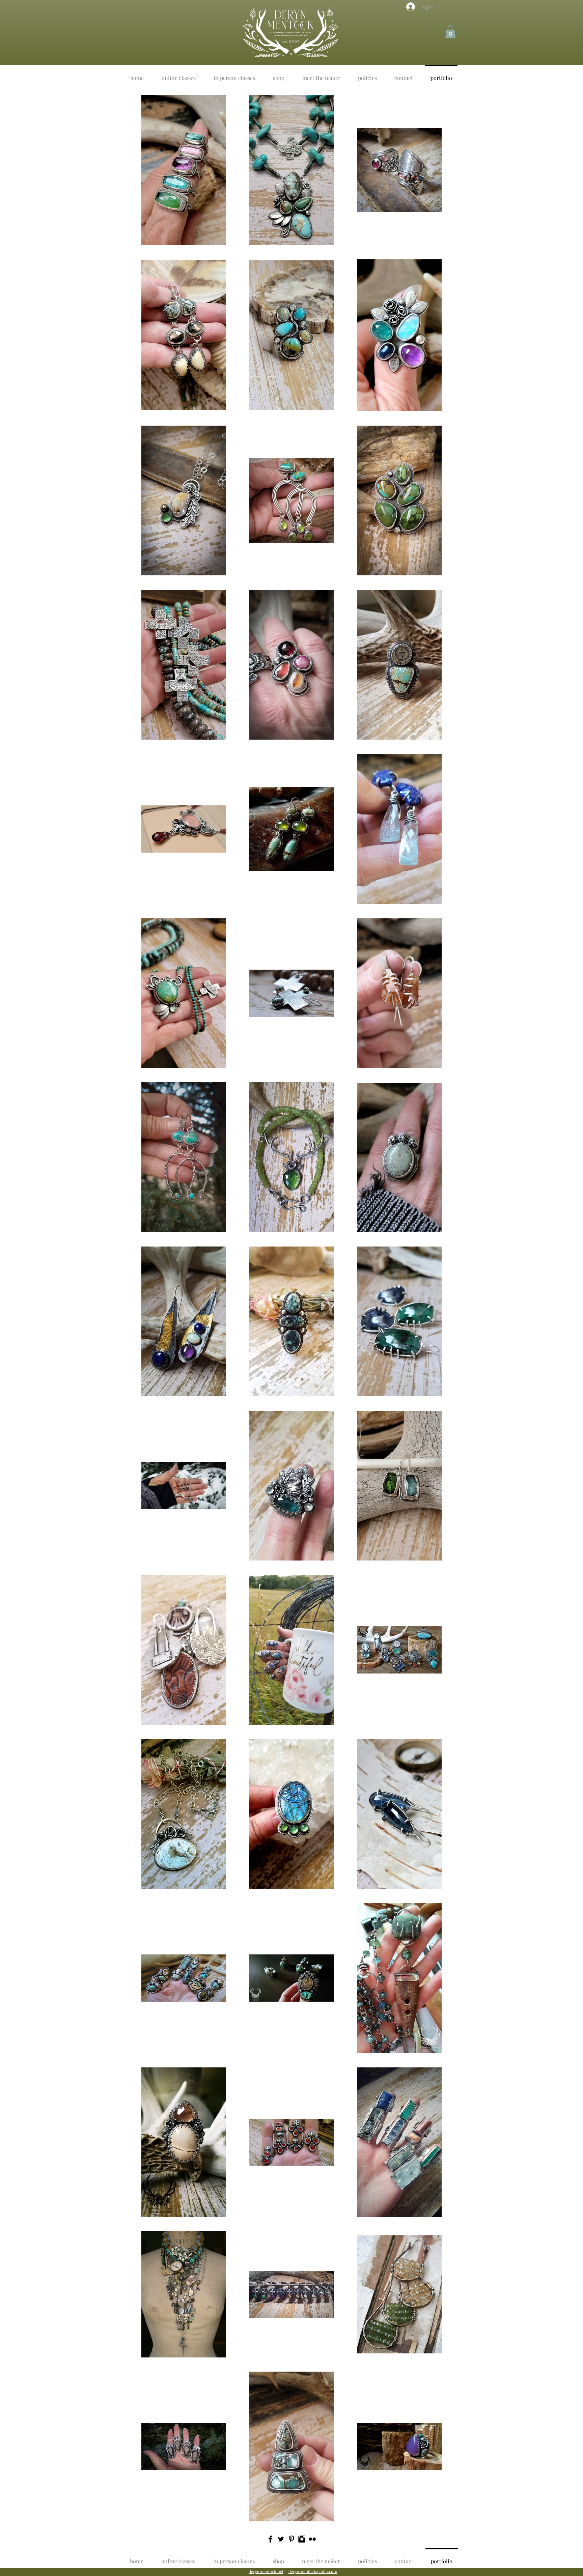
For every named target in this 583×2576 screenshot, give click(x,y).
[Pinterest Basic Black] (291, 2539)
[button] (450, 32)
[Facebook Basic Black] (270, 2539)
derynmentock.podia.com (313, 2571)
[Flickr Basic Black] (312, 2539)
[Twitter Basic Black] (281, 2539)
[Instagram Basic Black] (302, 2539)
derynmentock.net (266, 2571)
